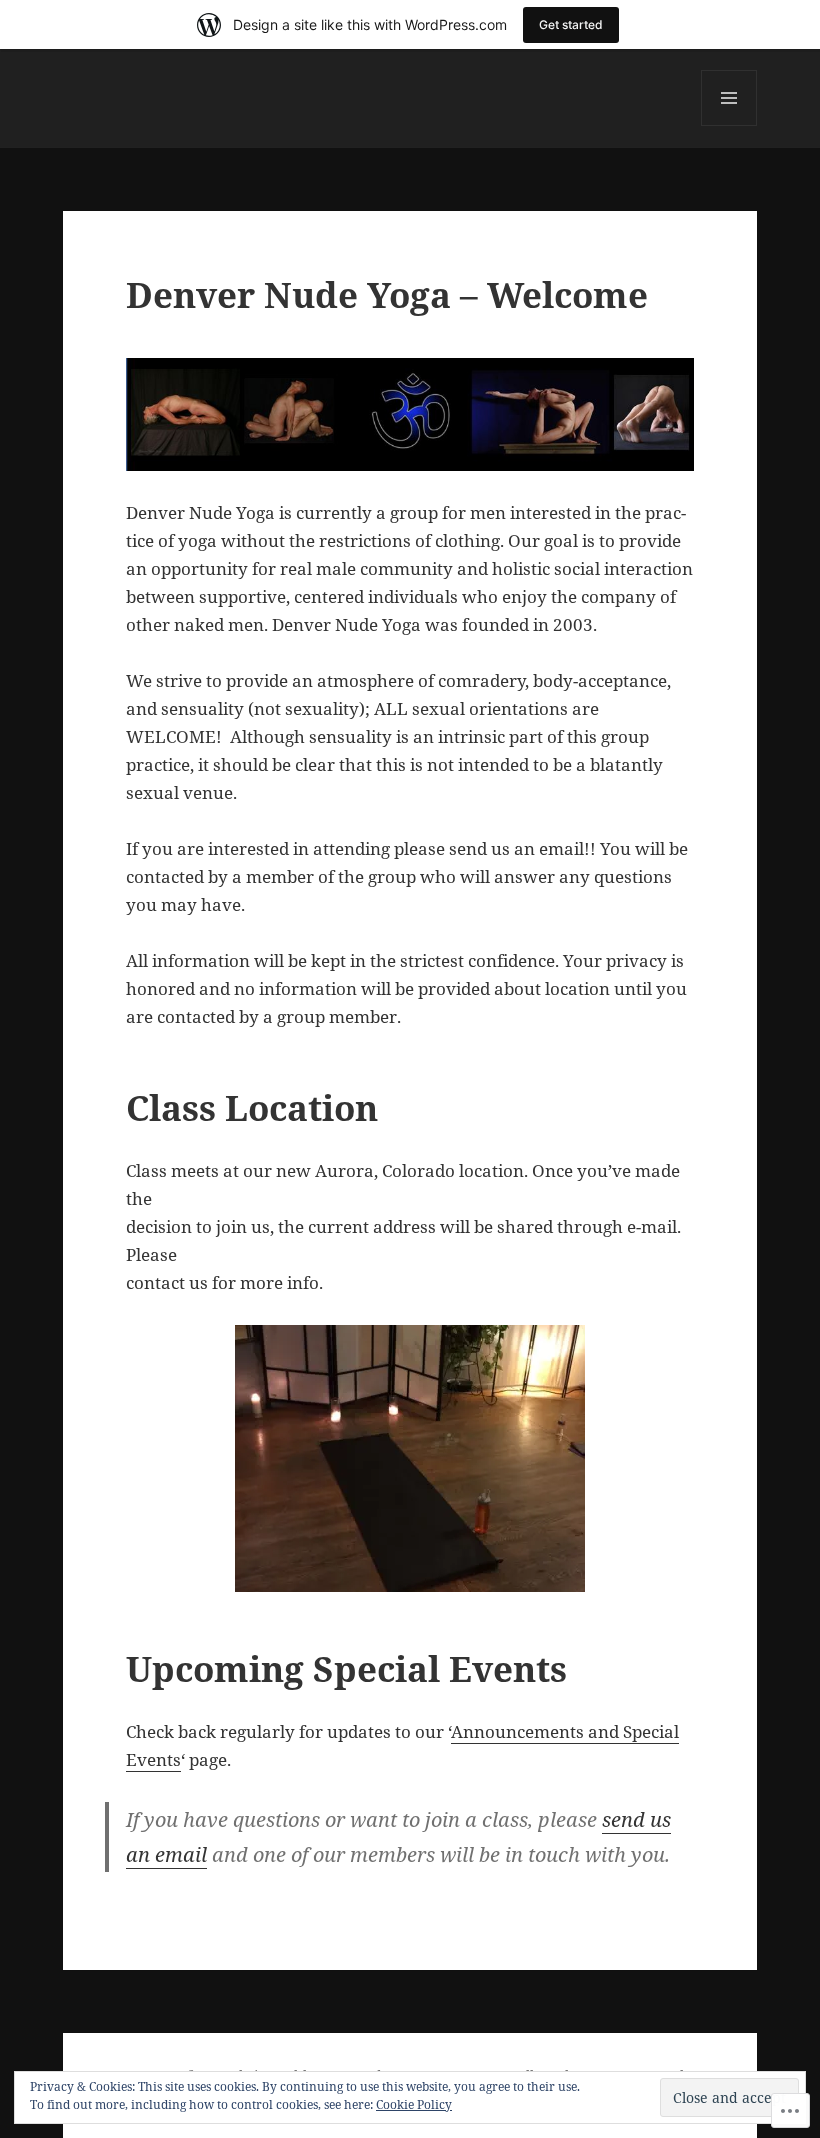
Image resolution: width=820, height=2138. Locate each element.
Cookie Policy (414, 2104)
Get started (571, 24)
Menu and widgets (729, 125)
